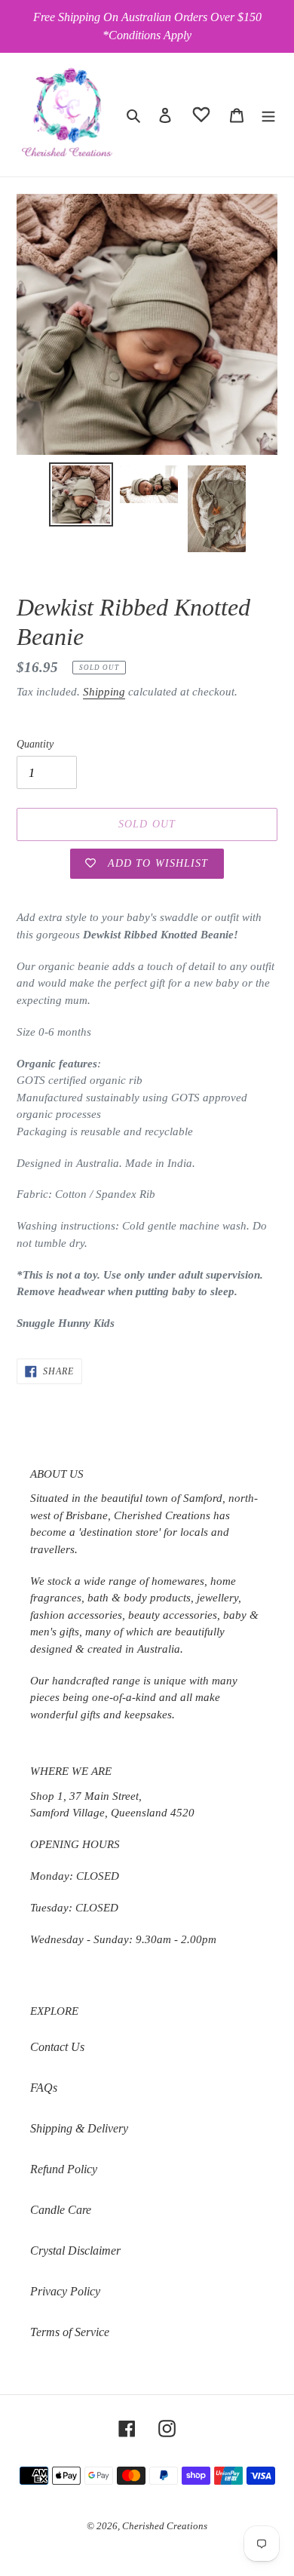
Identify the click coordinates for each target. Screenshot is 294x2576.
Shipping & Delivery (79, 2128)
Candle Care (61, 2210)
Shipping (104, 692)
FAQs (44, 2088)
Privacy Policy (65, 2291)
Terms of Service (70, 2332)
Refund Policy (64, 2169)
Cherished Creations (165, 2526)
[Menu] (268, 115)
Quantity (35, 744)
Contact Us (57, 2047)
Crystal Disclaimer (75, 2251)
